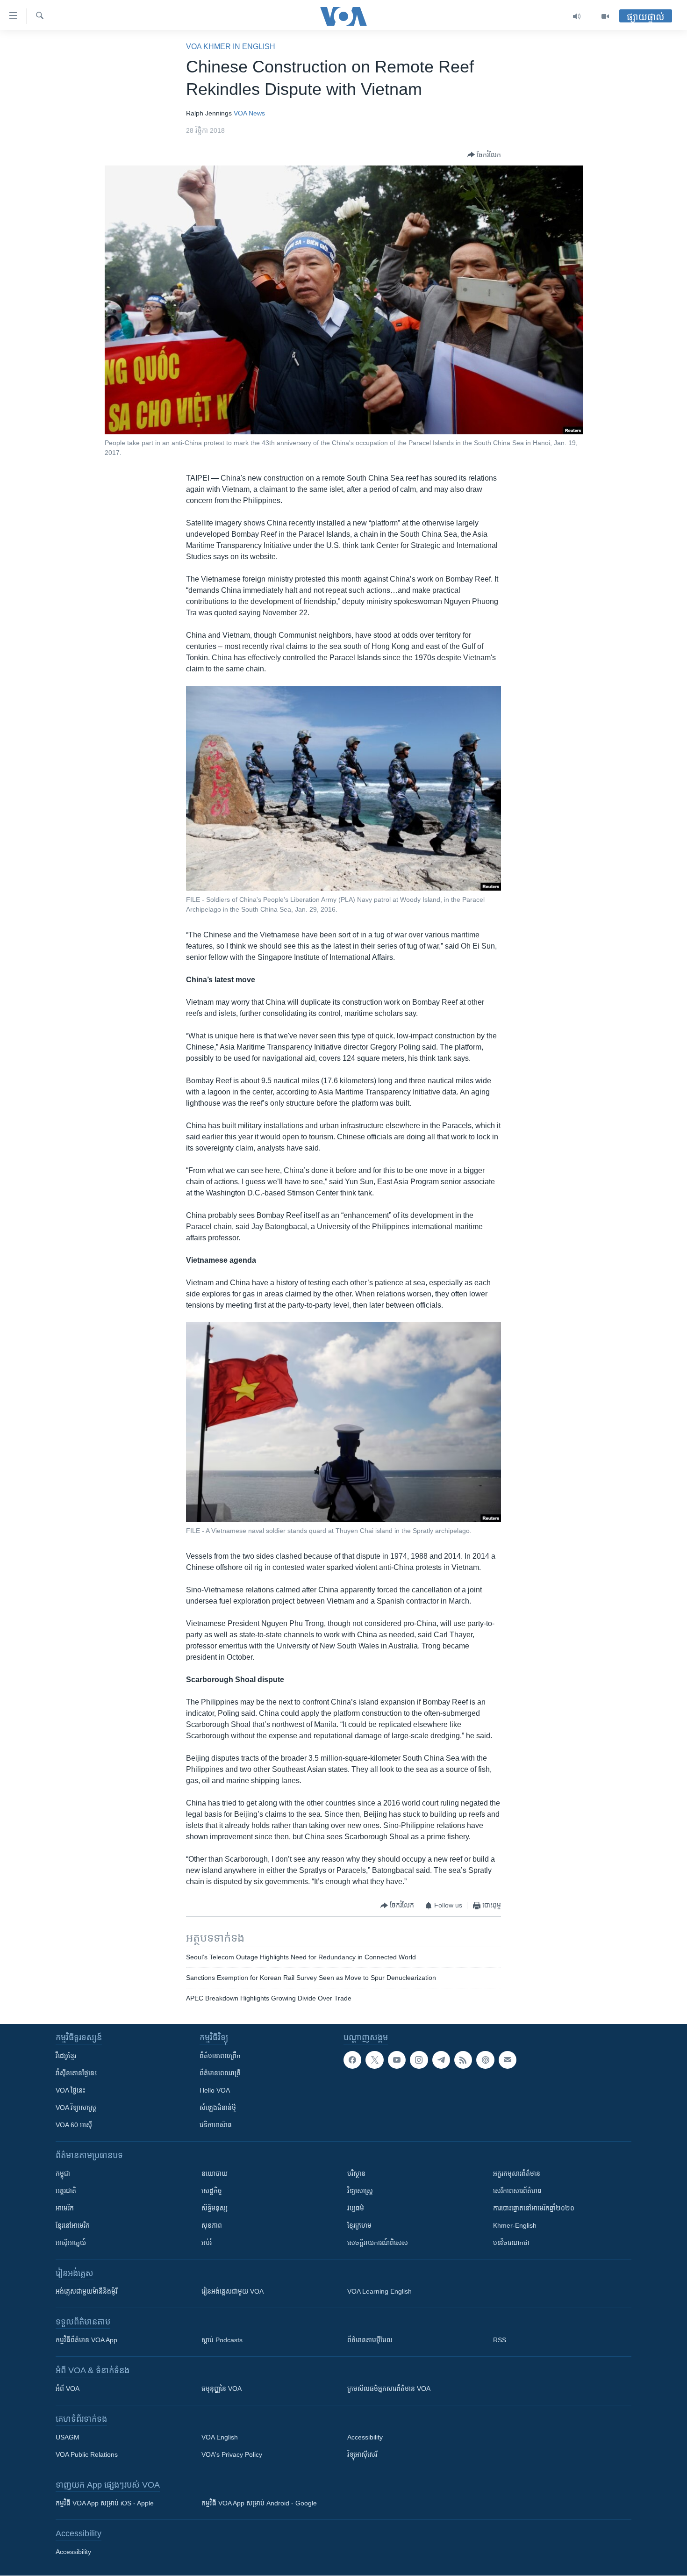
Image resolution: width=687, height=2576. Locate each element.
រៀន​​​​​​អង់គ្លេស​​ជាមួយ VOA (233, 2291)
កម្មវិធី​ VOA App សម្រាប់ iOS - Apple (105, 2503)
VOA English (220, 2437)
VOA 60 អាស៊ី (74, 2125)
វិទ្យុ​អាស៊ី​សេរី (362, 2454)
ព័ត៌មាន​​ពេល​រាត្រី (220, 2073)
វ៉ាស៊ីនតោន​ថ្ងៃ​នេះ (76, 2073)
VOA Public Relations (87, 2454)
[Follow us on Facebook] (352, 2060)
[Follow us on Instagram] (419, 2060)
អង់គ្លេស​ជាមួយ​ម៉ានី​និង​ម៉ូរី (86, 2291)
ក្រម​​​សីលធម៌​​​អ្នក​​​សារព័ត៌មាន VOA (389, 2389)
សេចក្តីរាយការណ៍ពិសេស (378, 2243)
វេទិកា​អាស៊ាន (216, 2125)
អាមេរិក (65, 2208)
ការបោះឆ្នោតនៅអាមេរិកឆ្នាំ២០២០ (534, 2208)
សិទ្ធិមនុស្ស (215, 2208)
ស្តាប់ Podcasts (222, 2340)
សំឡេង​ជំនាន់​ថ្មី (218, 2108)
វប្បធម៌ (356, 2208)
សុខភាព (212, 2225)
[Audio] (577, 16)
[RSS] (463, 2060)
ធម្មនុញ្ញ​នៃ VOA (222, 2389)
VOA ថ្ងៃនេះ (70, 2090)
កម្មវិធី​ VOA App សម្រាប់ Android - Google (259, 2503)
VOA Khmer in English (231, 47)
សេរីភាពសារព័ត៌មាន (517, 2191)
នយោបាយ (215, 2173)
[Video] (605, 16)
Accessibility (365, 2437)
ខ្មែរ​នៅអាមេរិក (73, 2225)
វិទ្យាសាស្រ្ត (360, 2191)
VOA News (249, 113)
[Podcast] (485, 2060)
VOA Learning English (379, 2291)
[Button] (484, 155)
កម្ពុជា (63, 2173)
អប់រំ (207, 2243)
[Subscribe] (508, 2060)
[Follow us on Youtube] (397, 2060)
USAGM (68, 2437)
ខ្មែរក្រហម (359, 2225)
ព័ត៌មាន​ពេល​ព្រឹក (220, 2056)
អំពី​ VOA (68, 2389)
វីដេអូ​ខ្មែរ (66, 2056)
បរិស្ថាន (356, 2173)
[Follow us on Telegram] (441, 2060)
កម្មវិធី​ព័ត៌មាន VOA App (86, 2340)
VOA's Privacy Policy (232, 2454)
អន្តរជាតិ (66, 2191)
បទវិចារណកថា (511, 2243)
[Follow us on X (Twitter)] (374, 2060)
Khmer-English (515, 2225)
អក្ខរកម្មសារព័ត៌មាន (517, 2173)
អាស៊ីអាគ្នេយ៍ (71, 2243)
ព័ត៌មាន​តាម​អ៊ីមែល (370, 2340)
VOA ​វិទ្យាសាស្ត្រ (76, 2108)
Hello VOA (215, 2090)
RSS (500, 2340)
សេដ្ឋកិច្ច (212, 2191)
